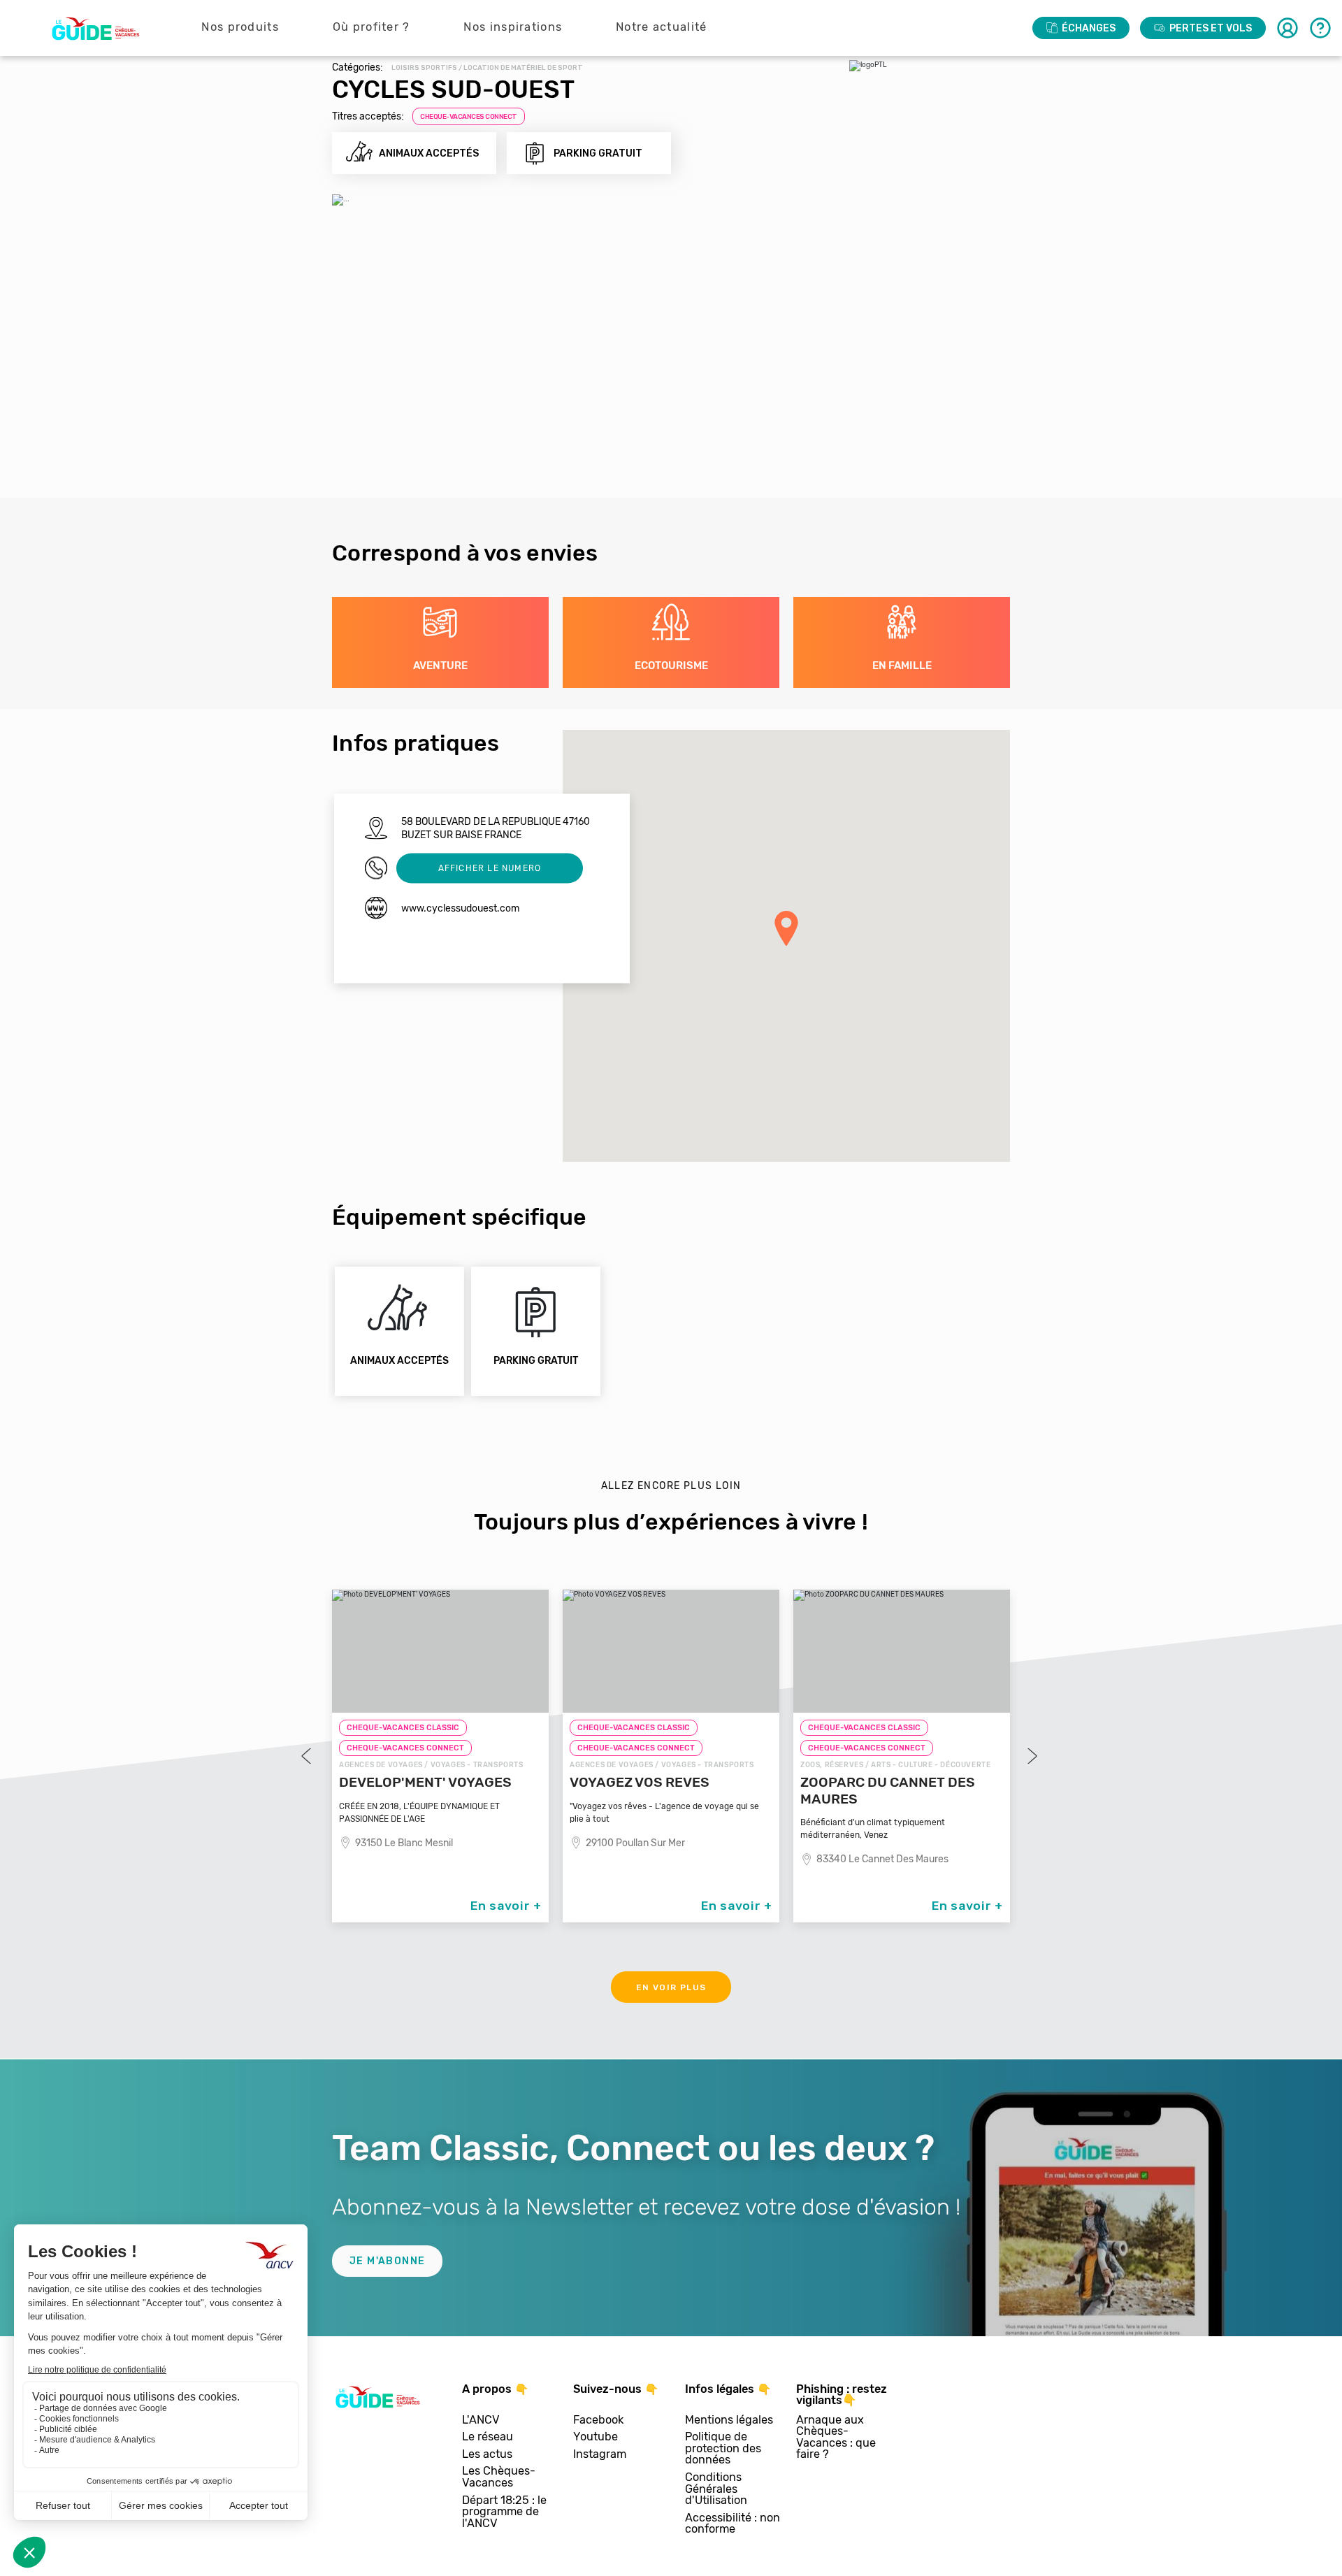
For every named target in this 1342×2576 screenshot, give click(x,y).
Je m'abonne (387, 2261)
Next (1031, 1756)
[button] (786, 928)
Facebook (598, 2420)
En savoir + (506, 1906)
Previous (308, 1756)
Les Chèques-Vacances (499, 2477)
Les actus (487, 2455)
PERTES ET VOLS (1211, 28)
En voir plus (671, 1987)
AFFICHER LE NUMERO (490, 868)
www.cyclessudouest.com (460, 908)
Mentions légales (729, 2420)
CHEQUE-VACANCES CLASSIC (403, 1728)
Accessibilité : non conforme (733, 2524)
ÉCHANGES (1089, 28)
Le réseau (488, 2437)
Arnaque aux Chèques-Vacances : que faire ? (836, 2438)
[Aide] (1320, 28)
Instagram (600, 2455)
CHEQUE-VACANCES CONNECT (469, 117)
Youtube (596, 2437)
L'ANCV (481, 2420)
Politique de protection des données (723, 2449)
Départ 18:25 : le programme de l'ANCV (504, 2512)
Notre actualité (662, 27)
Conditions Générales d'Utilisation (716, 2489)
